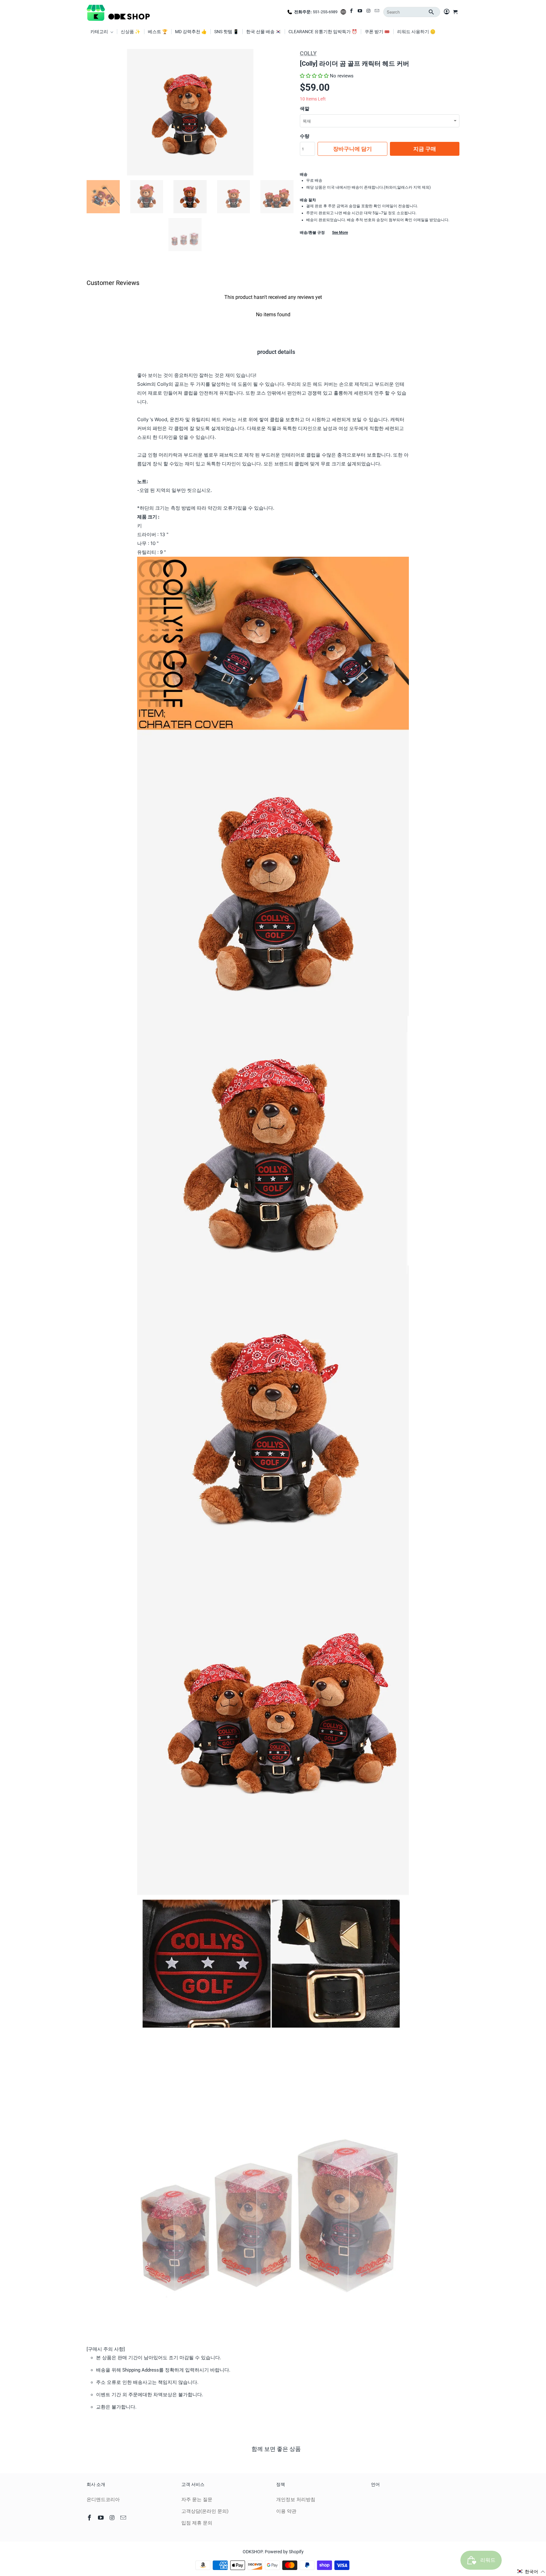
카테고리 (100, 32)
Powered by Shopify (284, 2552)
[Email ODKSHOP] (377, 12)
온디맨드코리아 (103, 2500)
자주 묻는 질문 (197, 2500)
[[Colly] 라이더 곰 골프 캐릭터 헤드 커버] (190, 112)
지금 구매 (425, 149)
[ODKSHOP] (118, 12)
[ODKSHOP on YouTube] (360, 12)
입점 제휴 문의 (197, 2523)
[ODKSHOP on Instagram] (369, 12)
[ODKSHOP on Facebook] (352, 12)
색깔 (305, 109)
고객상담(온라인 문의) (205, 2511)
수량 (305, 136)
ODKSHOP (253, 2552)
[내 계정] (447, 12)
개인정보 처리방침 (296, 2500)
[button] (314, 76)
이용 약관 (286, 2511)
